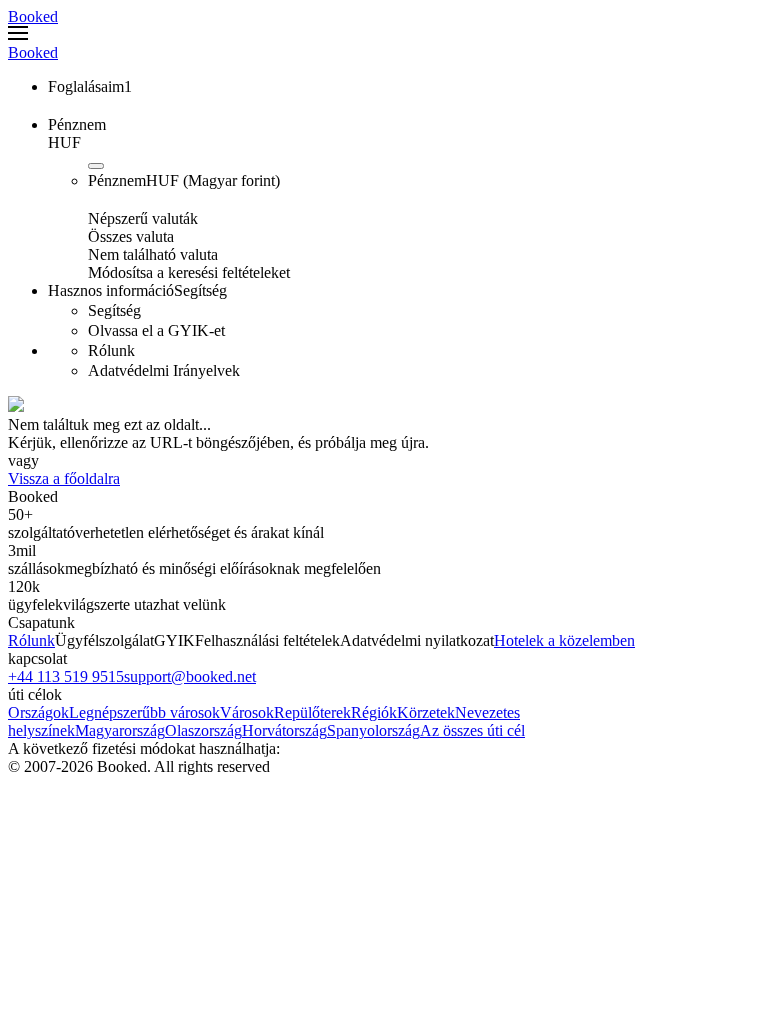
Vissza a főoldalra (64, 478)
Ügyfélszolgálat (104, 640)
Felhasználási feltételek (267, 640)
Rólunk (31, 640)
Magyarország (120, 730)
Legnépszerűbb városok (144, 712)
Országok (38, 712)
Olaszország (203, 730)
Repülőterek (312, 712)
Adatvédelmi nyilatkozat (417, 640)
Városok (247, 712)
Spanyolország (373, 730)
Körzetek (426, 712)
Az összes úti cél (472, 730)
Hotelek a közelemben (564, 640)
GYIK (174, 640)
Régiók (374, 712)
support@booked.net (190, 676)
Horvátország (284, 730)
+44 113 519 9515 (66, 676)
